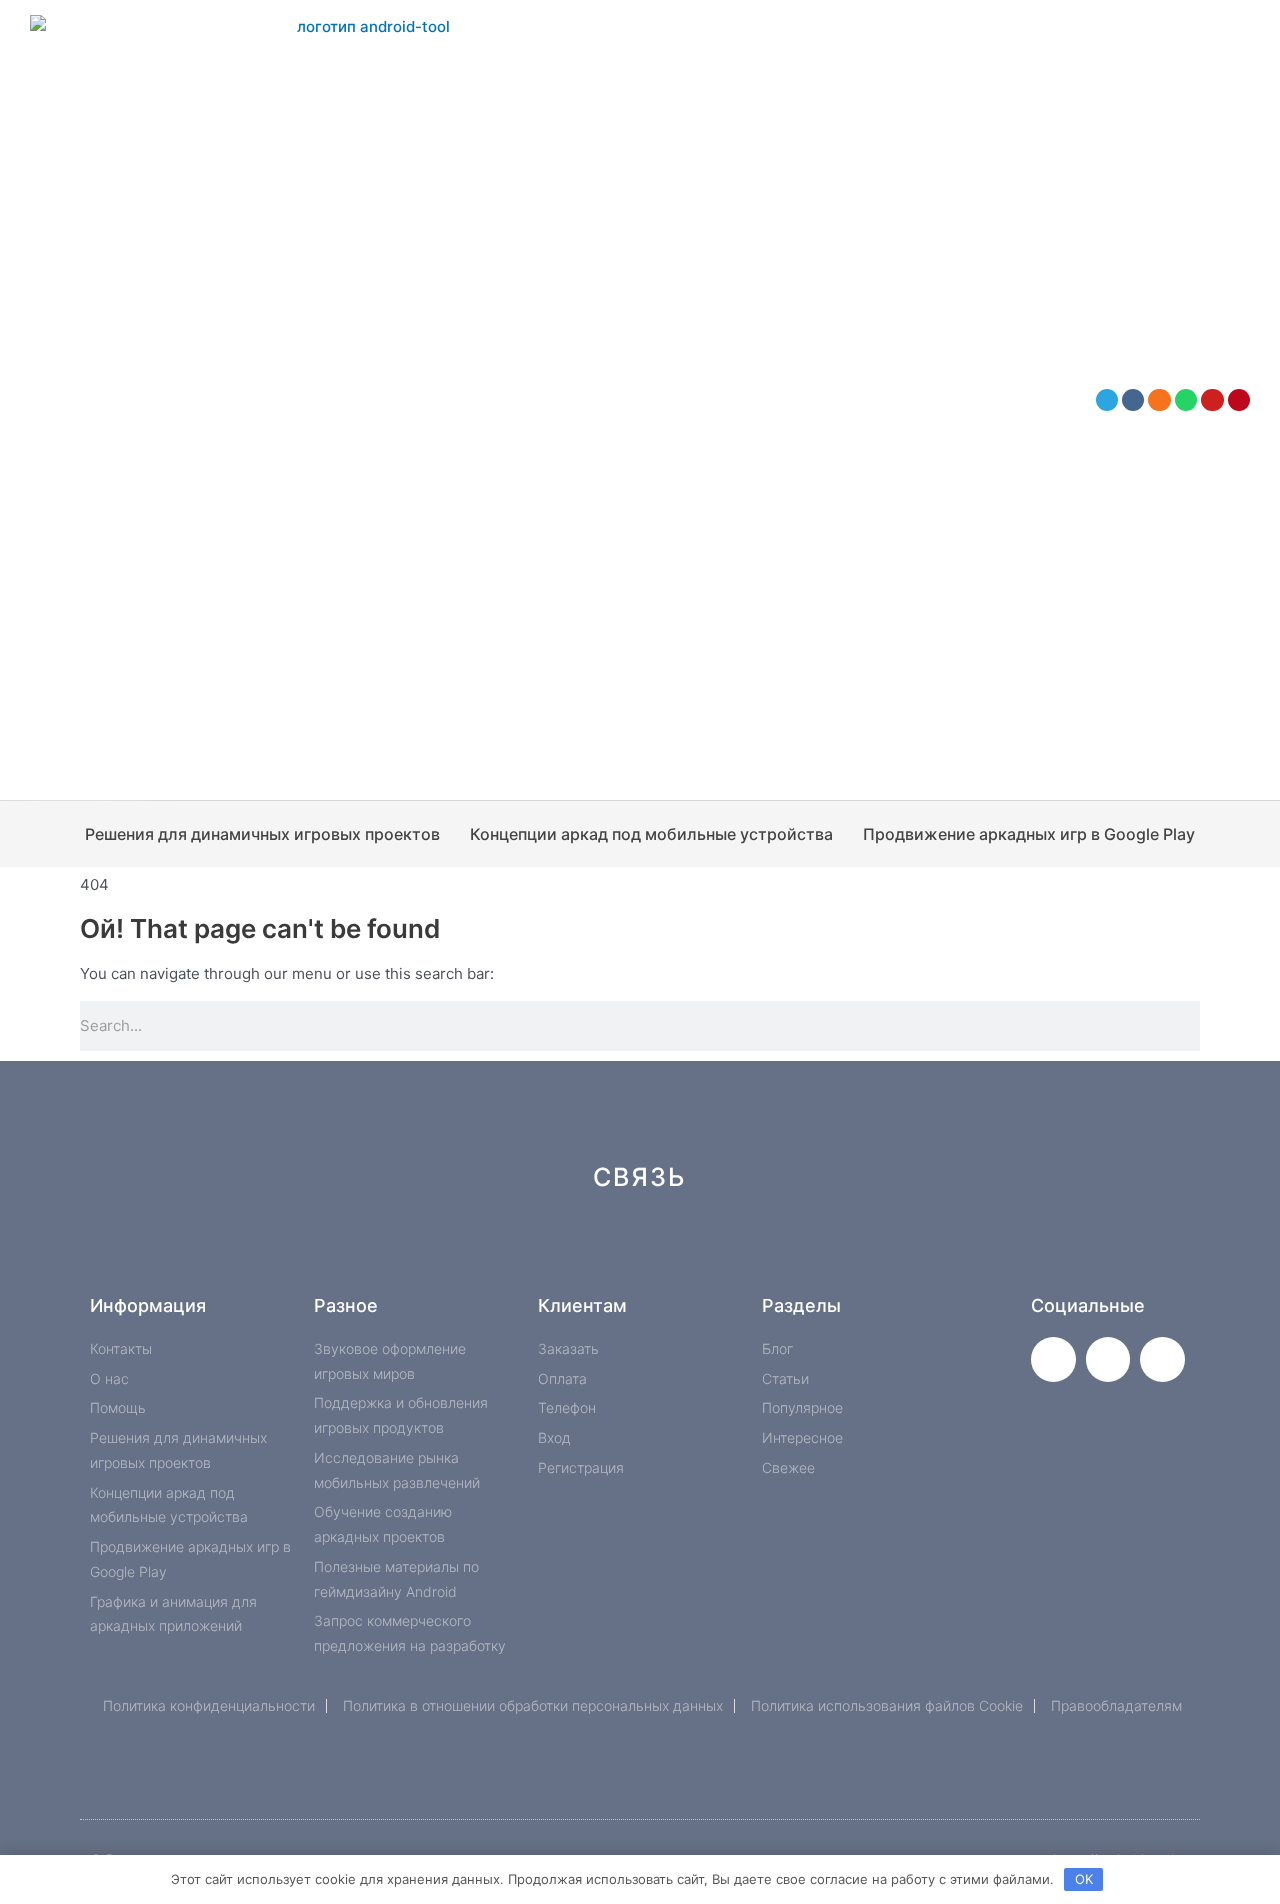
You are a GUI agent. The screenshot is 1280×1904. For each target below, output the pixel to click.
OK (1084, 1879)
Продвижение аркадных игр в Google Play (1029, 834)
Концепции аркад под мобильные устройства (651, 834)
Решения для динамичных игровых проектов (262, 834)
